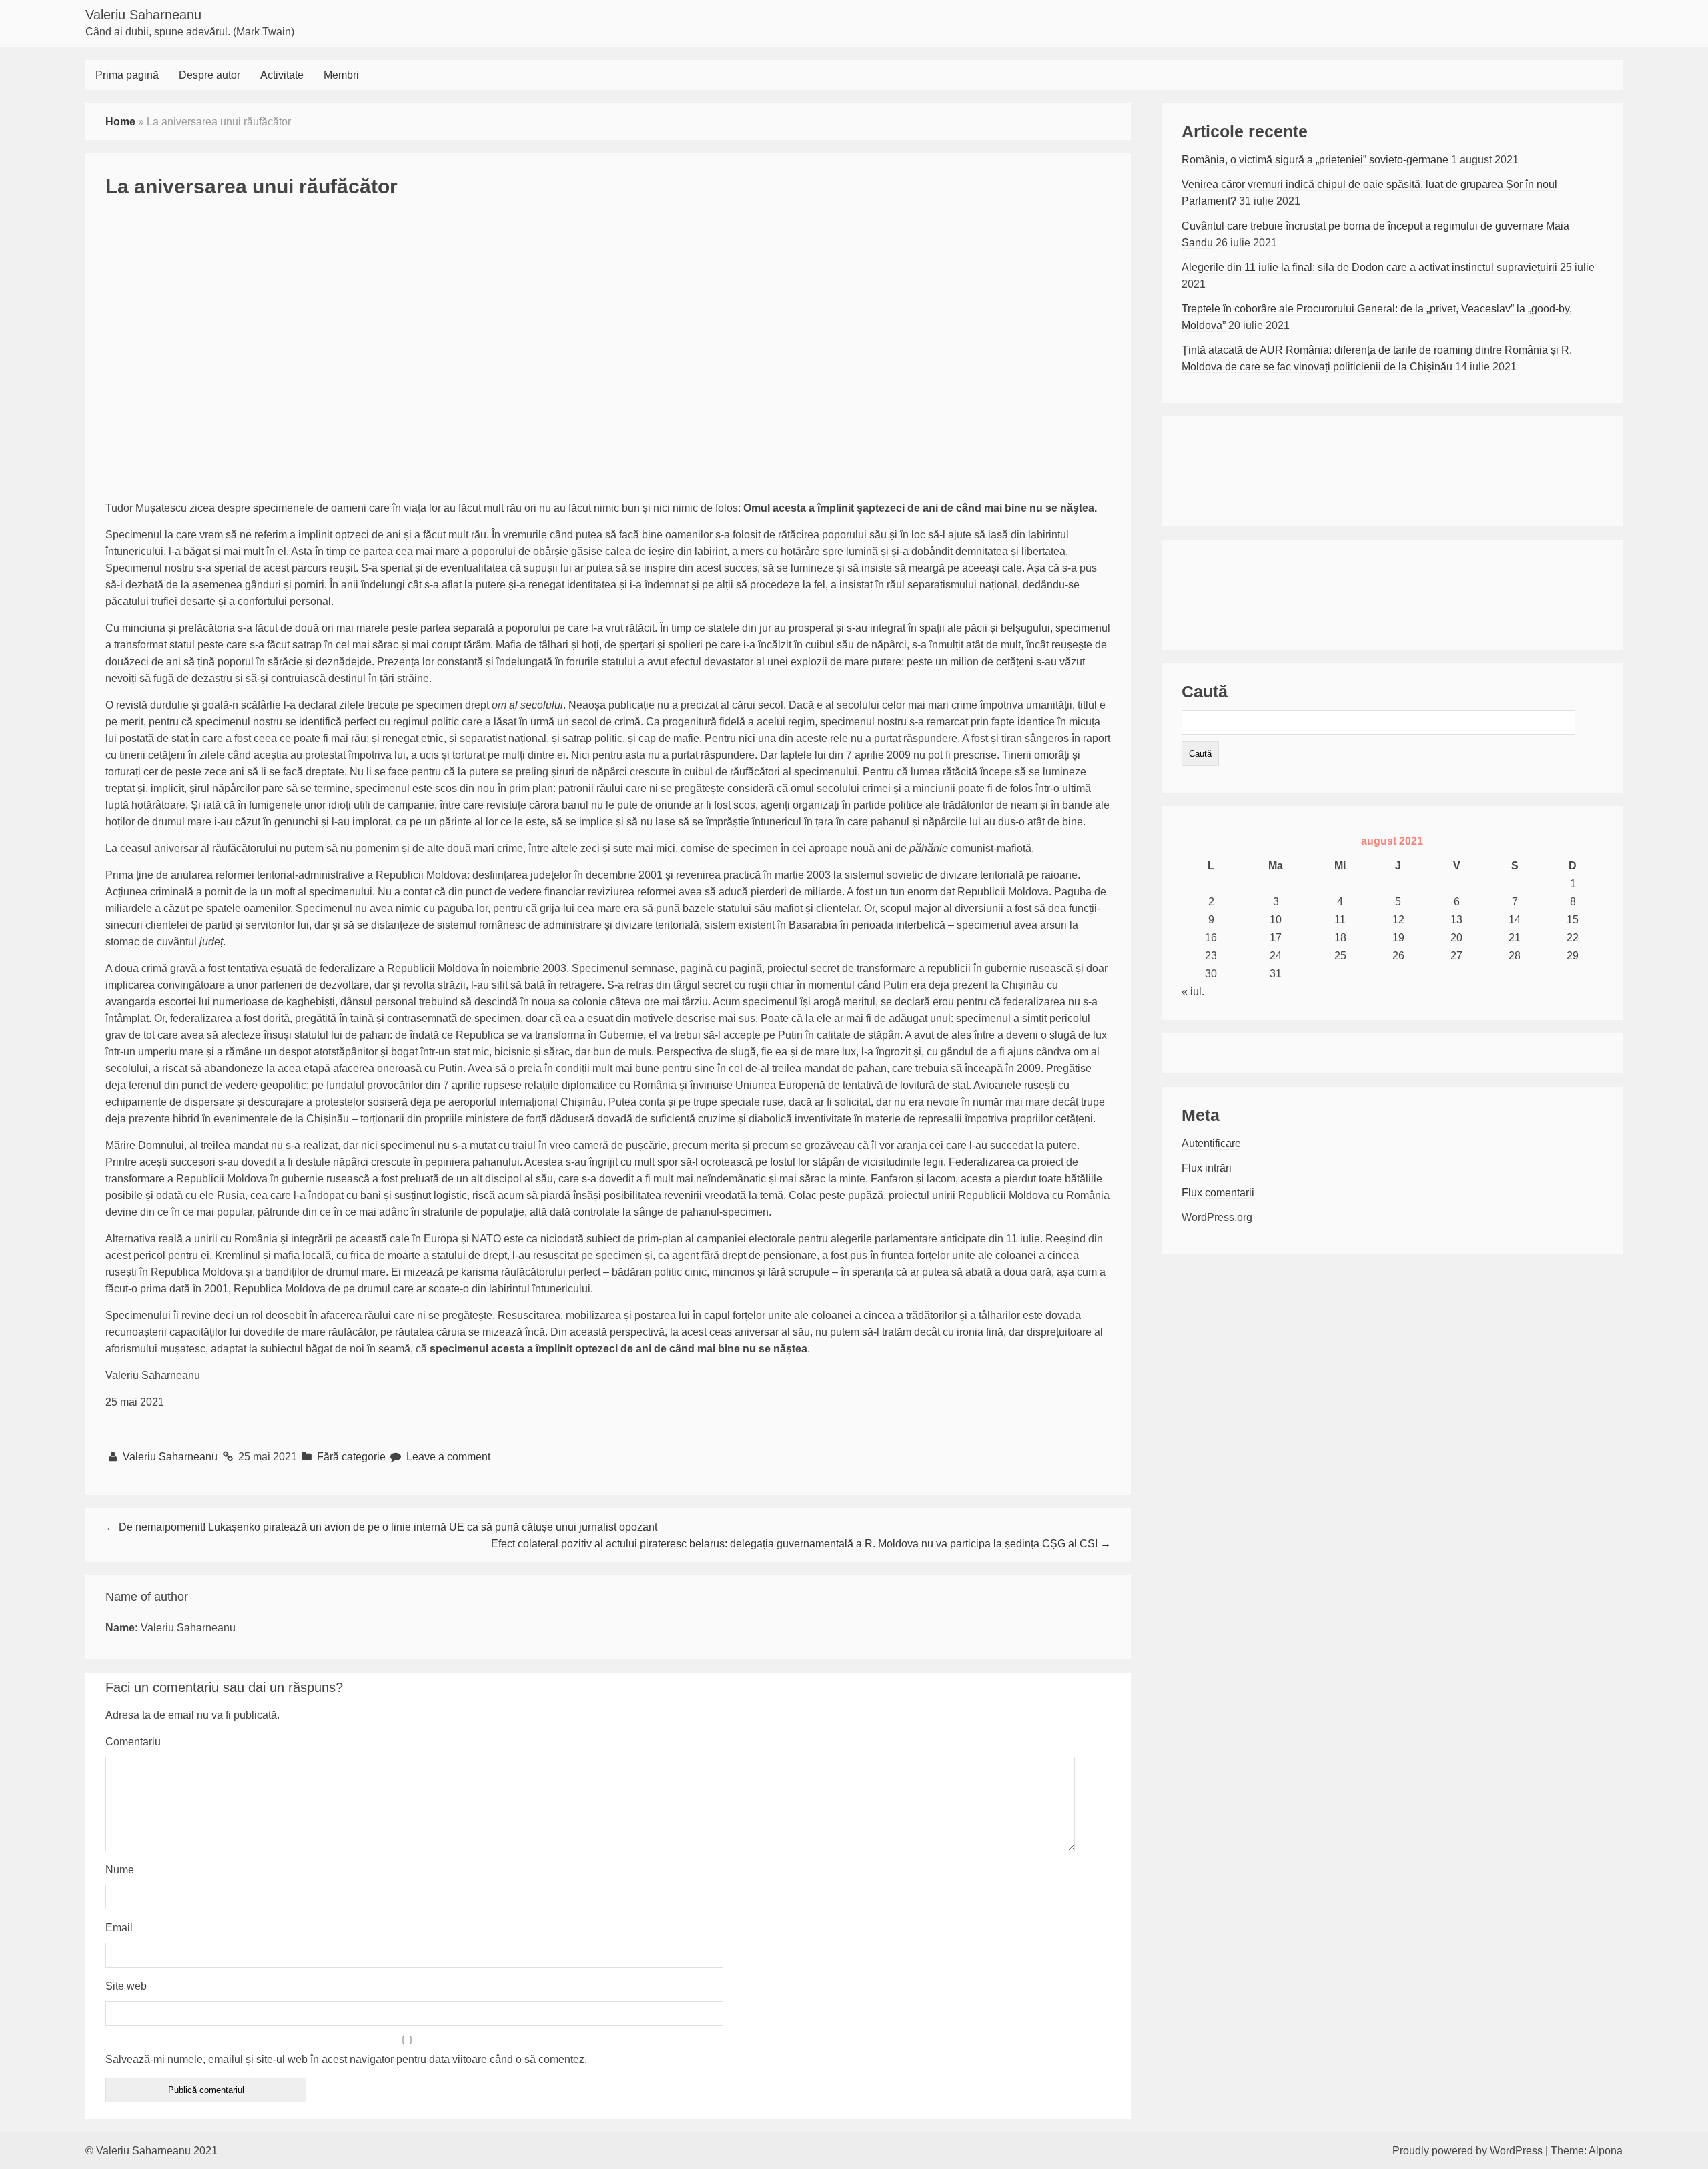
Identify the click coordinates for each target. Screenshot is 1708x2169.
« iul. (1193, 992)
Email (119, 1928)
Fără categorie (351, 1457)
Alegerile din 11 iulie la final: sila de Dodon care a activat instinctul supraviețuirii (1369, 267)
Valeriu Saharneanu (143, 15)
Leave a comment (448, 1457)
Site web (126, 1986)
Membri (341, 75)
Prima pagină (127, 75)
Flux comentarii (1218, 1193)
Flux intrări (1207, 1168)
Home (120, 122)
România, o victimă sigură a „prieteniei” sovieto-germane (1315, 160)
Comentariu (133, 1742)
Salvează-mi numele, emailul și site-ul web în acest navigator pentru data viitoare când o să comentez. (346, 2059)
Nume (120, 1870)
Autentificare (1211, 1143)
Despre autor (209, 75)
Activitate (282, 75)
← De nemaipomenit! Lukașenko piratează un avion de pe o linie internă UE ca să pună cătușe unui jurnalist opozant (381, 1527)
